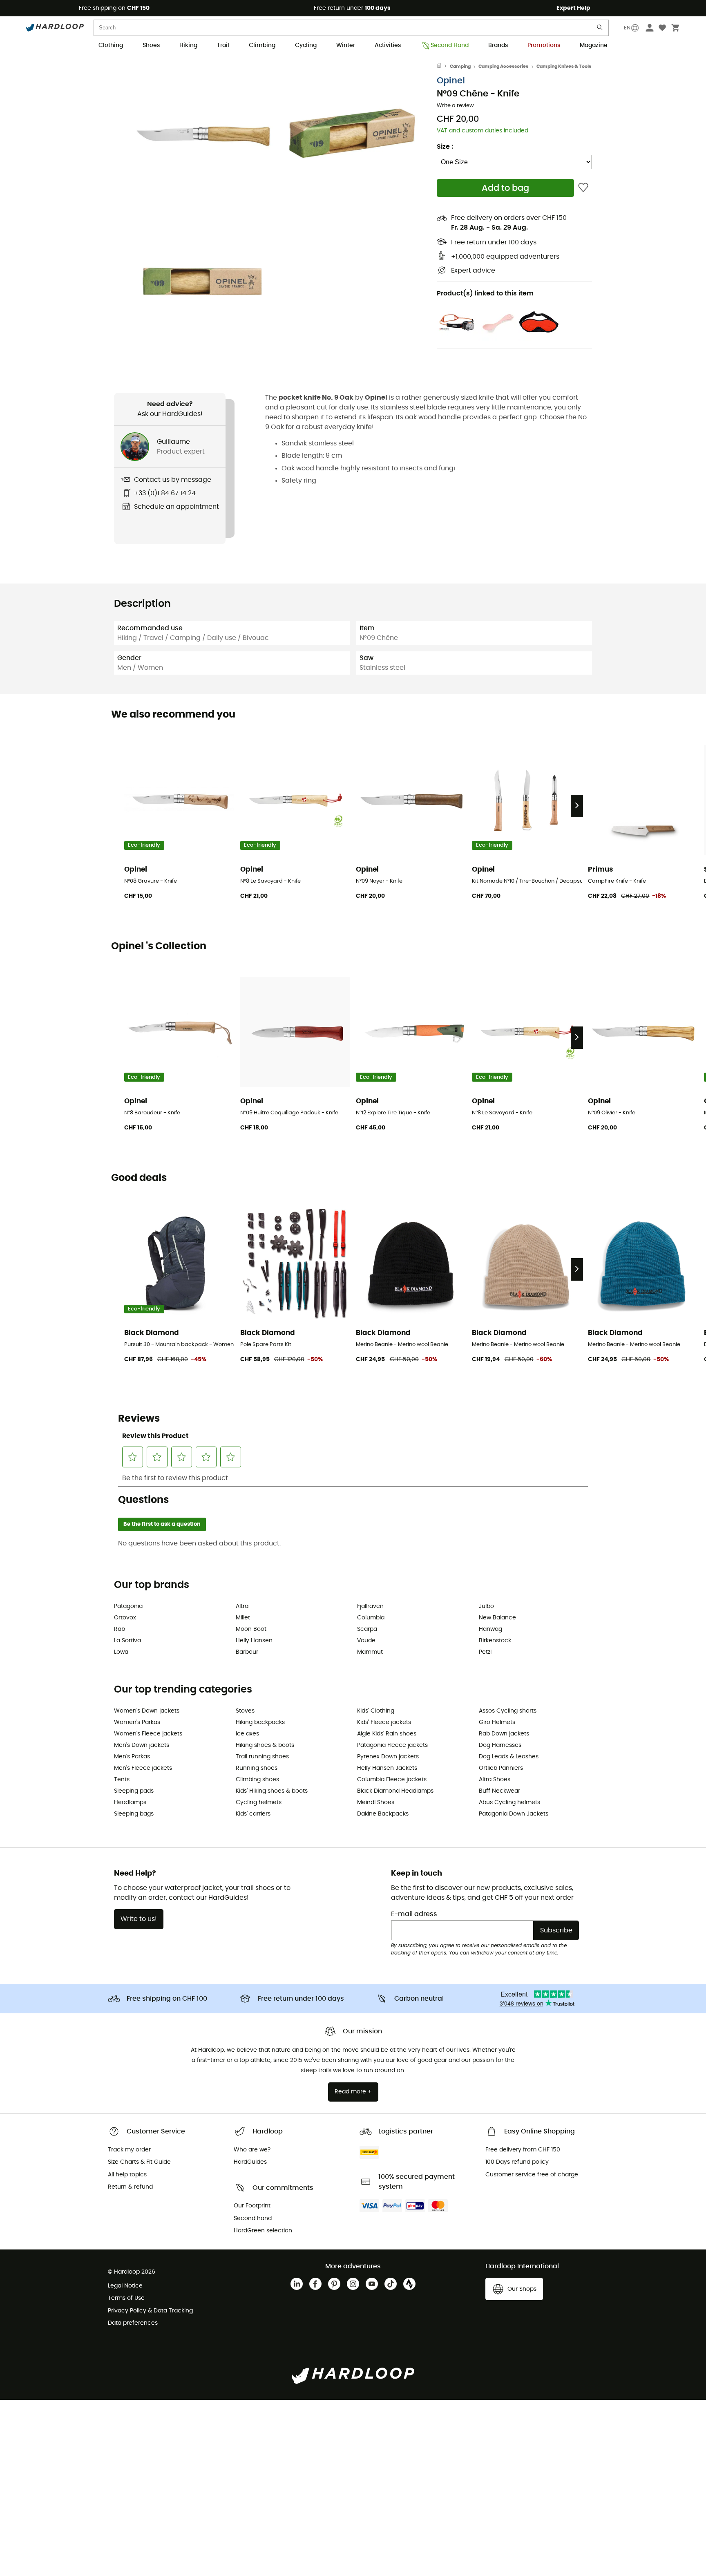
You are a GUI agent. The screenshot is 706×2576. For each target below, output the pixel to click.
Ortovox (125, 1618)
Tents (122, 1780)
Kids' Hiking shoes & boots (272, 1791)
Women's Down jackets (147, 1711)
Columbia (371, 1618)
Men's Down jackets (142, 1745)
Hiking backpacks (260, 1722)
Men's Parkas (132, 1757)
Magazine (594, 45)
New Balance (497, 1618)
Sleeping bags (134, 1814)
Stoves (245, 1711)
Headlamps (130, 1802)
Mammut (370, 1652)
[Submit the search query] (600, 29)
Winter (346, 45)
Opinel (451, 81)
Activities (388, 45)
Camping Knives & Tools (564, 66)
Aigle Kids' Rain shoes (387, 1734)
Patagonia (128, 1606)
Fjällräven (370, 1606)
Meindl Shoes (376, 1802)
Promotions (544, 45)
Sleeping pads (134, 1791)
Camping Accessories (503, 66)
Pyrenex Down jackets (388, 1757)
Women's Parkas (137, 1722)
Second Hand (450, 45)
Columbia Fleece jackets (392, 1780)
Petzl (485, 1652)
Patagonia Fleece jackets (392, 1745)
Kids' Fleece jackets (384, 1722)
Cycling (306, 45)
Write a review (455, 106)
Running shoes (257, 1768)
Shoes (151, 45)
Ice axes (247, 1734)
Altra (242, 1606)
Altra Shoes (495, 1780)
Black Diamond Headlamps (395, 1791)
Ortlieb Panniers (501, 1768)
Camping (460, 66)
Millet (243, 1618)
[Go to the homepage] (443, 67)
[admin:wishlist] (583, 188)
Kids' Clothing (376, 1711)
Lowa (121, 1652)
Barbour (247, 1652)
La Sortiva (127, 1641)
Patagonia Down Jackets (514, 1814)
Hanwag (490, 1629)
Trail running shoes (262, 1757)
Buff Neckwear (499, 1791)
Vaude (366, 1641)
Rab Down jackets (504, 1734)
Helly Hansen (254, 1641)
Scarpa (367, 1629)
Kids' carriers (253, 1814)
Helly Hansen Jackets (387, 1768)
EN (627, 28)
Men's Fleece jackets (143, 1768)
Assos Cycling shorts (508, 1711)
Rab (120, 1629)
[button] (202, 135)
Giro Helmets (497, 1722)
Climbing (262, 45)
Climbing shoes (257, 1780)
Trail (223, 45)
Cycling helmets (259, 1802)
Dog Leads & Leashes (509, 1757)
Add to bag (505, 188)
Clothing (111, 45)
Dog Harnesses (500, 1745)
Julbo (486, 1606)
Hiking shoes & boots (265, 1745)
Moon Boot (251, 1629)
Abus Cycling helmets (509, 1802)
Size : (445, 147)
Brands (498, 45)
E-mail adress (414, 1914)
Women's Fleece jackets (148, 1734)
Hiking (188, 45)
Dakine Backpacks (383, 1814)
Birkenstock (495, 1641)
